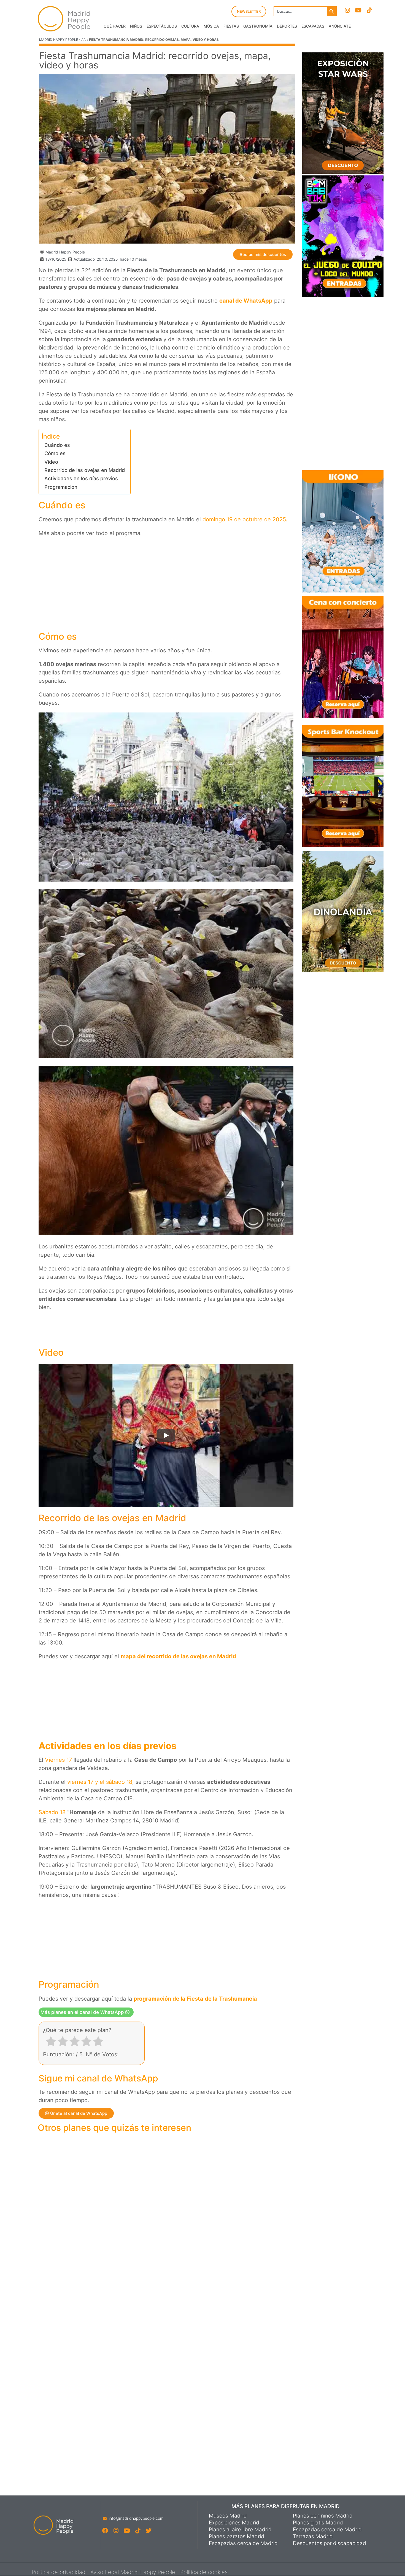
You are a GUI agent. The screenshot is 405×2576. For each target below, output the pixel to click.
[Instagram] (347, 10)
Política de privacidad (59, 2572)
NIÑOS (136, 26)
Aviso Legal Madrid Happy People (133, 2572)
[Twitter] (148, 2531)
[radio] (51, 2042)
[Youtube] (358, 10)
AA (83, 40)
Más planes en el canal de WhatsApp (83, 2012)
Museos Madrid (228, 2516)
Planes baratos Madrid (237, 2537)
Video (51, 462)
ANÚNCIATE (340, 26)
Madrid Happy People (59, 40)
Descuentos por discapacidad (330, 2543)
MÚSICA (211, 26)
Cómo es (55, 453)
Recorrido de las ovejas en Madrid (85, 470)
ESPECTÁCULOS (162, 26)
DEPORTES (287, 26)
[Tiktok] (369, 10)
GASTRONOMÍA (258, 26)
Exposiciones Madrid (234, 2523)
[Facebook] (105, 2531)
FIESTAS (231, 26)
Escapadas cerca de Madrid (243, 2543)
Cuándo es (57, 445)
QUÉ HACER (115, 26)
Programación (61, 487)
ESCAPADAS (313, 26)
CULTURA (190, 26)
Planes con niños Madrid (323, 2516)
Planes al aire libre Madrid (240, 2530)
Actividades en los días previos (81, 478)
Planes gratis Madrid (318, 2523)
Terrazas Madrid (313, 2537)
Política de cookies (204, 2572)
